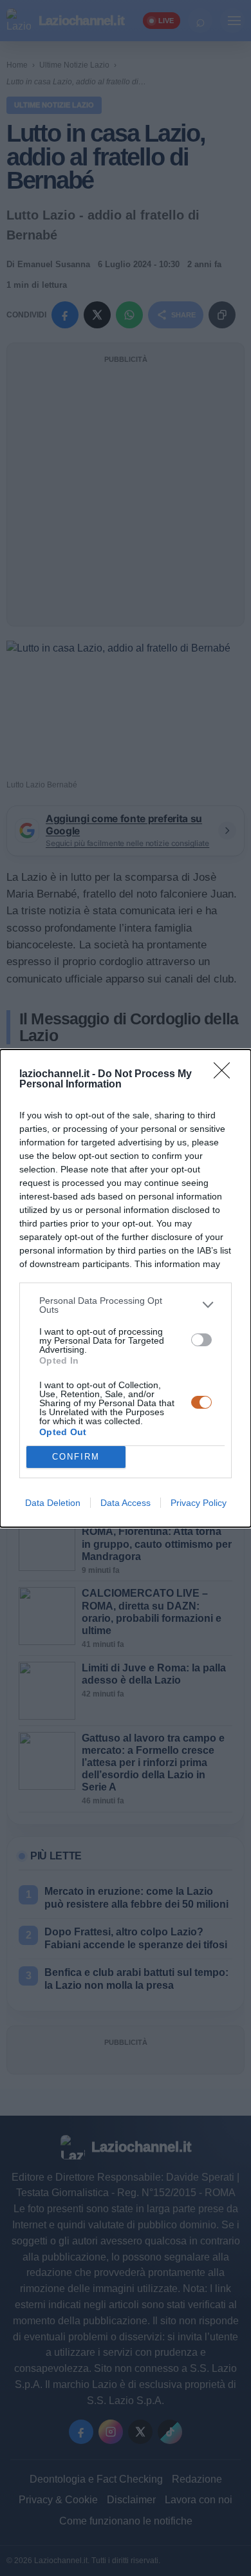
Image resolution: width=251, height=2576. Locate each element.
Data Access (126, 1503)
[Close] (226, 1075)
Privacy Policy (199, 1503)
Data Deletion (53, 1503)
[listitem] (126, 1305)
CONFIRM (76, 1457)
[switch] (201, 1340)
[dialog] (126, 1288)
